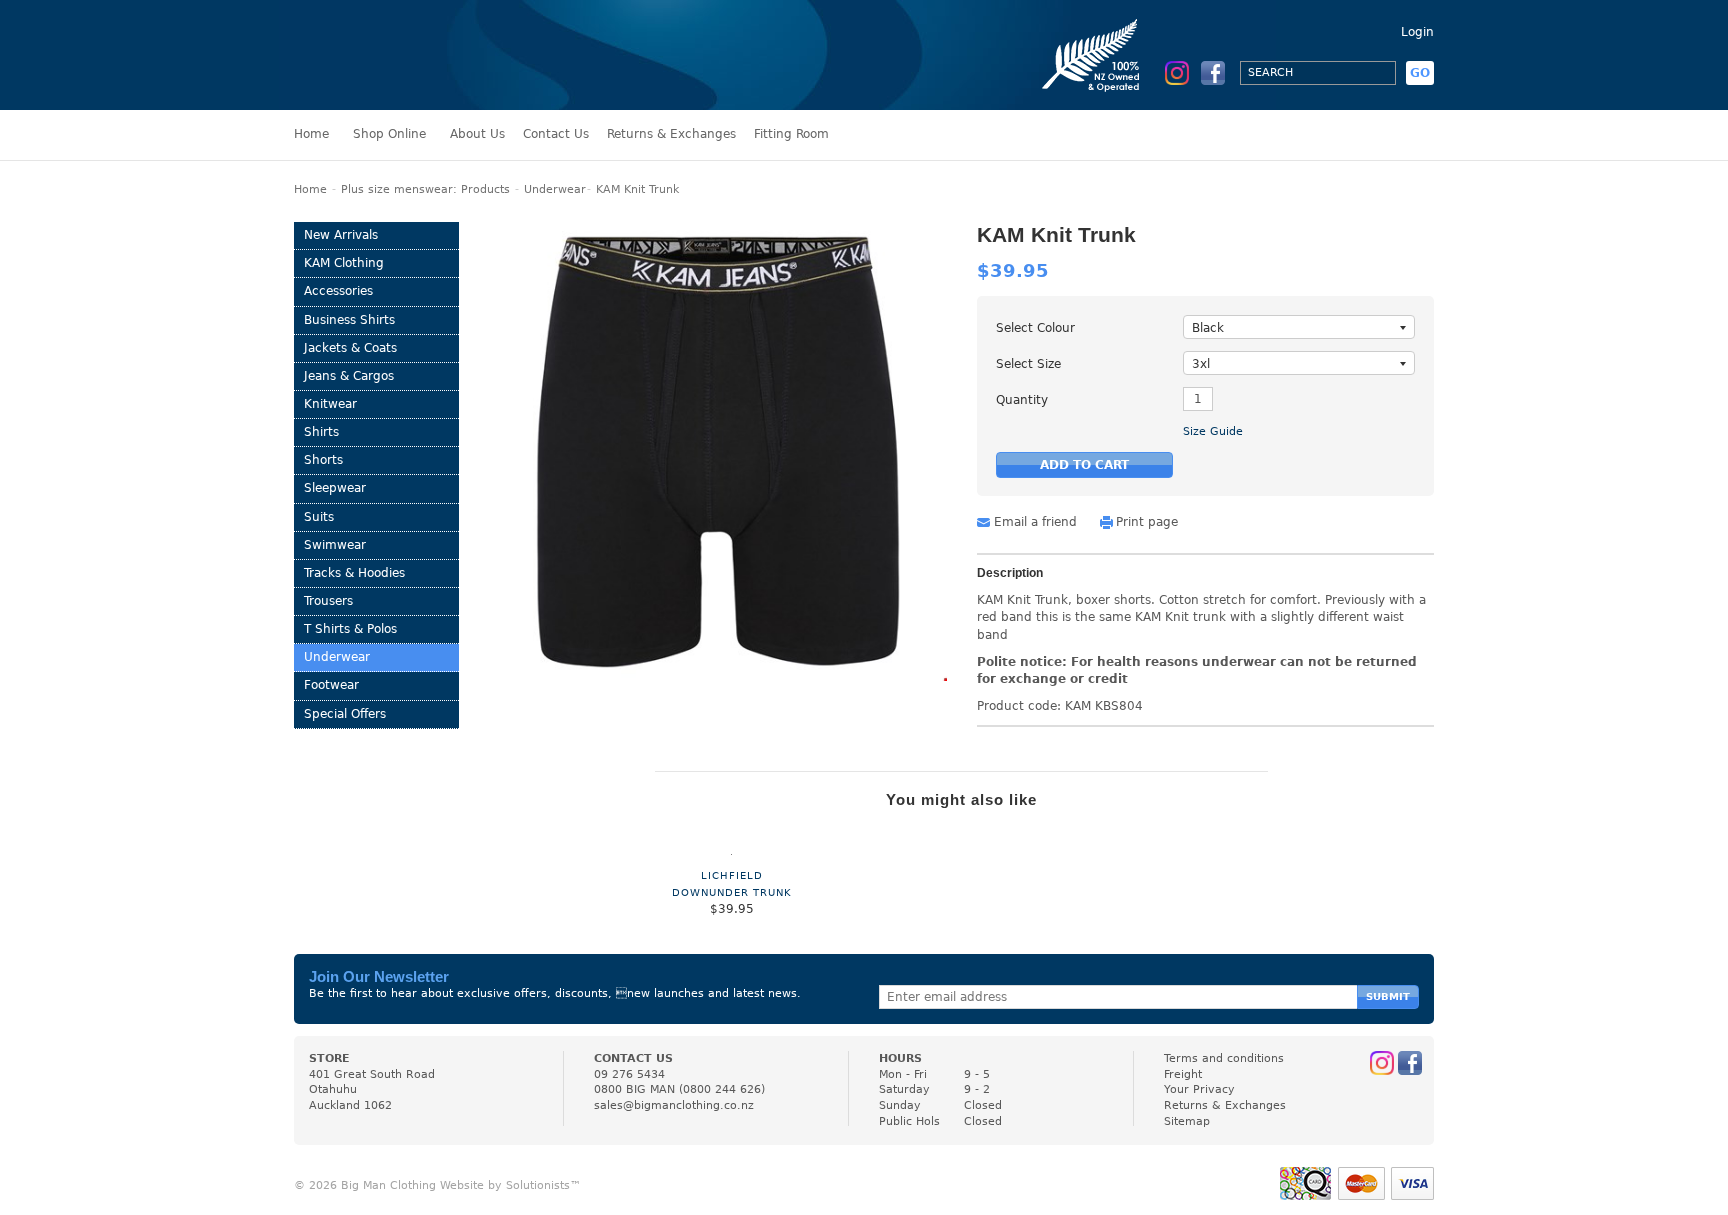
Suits (319, 517)
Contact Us (556, 134)
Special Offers (345, 714)
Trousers (328, 601)
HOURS (900, 1058)
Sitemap (1187, 1121)
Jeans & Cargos (349, 376)
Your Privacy (1199, 1089)
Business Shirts (349, 320)
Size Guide (1213, 431)
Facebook (1213, 73)
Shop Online (389, 134)
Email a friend (1035, 522)
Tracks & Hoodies (354, 573)
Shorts (323, 460)
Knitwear (330, 404)
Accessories (338, 291)
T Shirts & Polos (350, 629)
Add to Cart (1084, 465)
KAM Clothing (344, 263)
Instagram (1177, 73)
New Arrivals (341, 235)
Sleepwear (335, 488)
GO (1420, 73)
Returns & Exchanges (671, 134)
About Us (477, 134)
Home (311, 134)
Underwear (555, 189)
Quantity (1022, 400)
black (1208, 328)
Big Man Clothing (383, 55)
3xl (1201, 364)
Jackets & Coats (350, 348)
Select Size (1028, 364)
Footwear (331, 685)
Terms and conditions (1224, 1058)
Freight (1183, 1074)
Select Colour (1035, 328)
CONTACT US (633, 1058)
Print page (1147, 522)
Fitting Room (791, 134)
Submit (1388, 996)
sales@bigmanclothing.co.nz (674, 1105)
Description (1010, 573)
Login (1417, 32)
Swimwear (335, 545)
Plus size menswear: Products (425, 189)
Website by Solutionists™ (510, 1185)
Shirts (321, 432)
